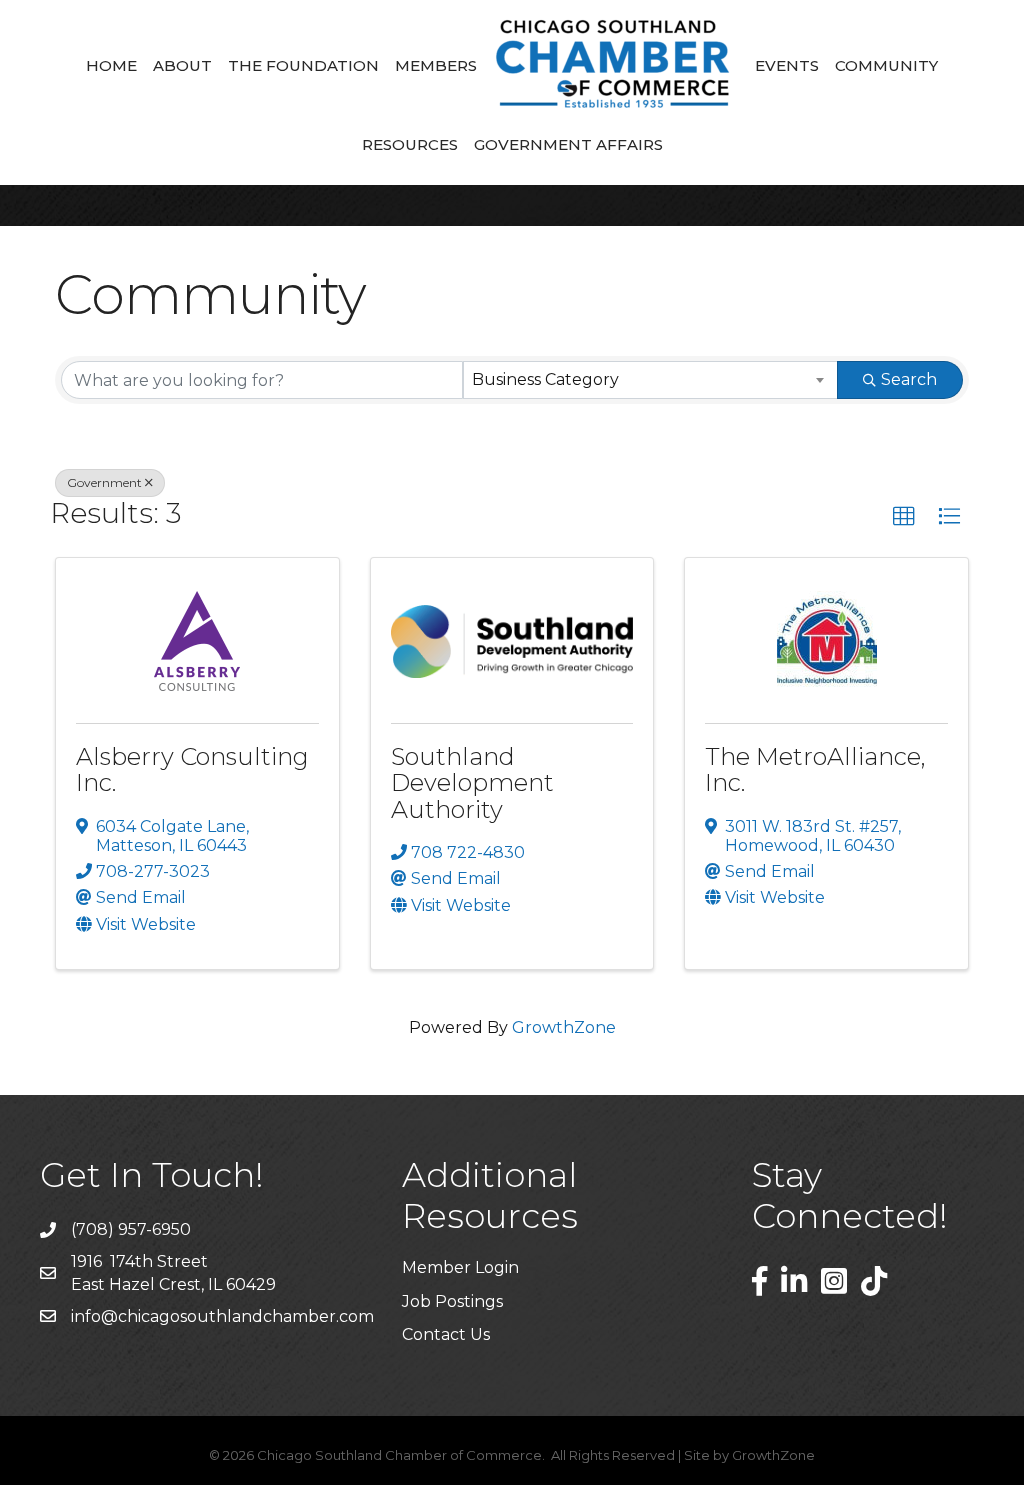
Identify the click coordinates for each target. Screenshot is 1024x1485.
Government (104, 482)
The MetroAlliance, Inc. (815, 769)
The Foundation (303, 65)
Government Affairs (568, 144)
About (182, 65)
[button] (904, 517)
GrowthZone (564, 1027)
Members (436, 65)
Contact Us (446, 1334)
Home (111, 65)
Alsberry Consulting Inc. (192, 769)
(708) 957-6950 (131, 1229)
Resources (410, 144)
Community (886, 65)
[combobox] (651, 380)
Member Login (460, 1267)
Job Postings (452, 1301)
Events (787, 65)
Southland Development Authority (472, 783)
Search (909, 379)
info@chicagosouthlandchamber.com (222, 1316)
